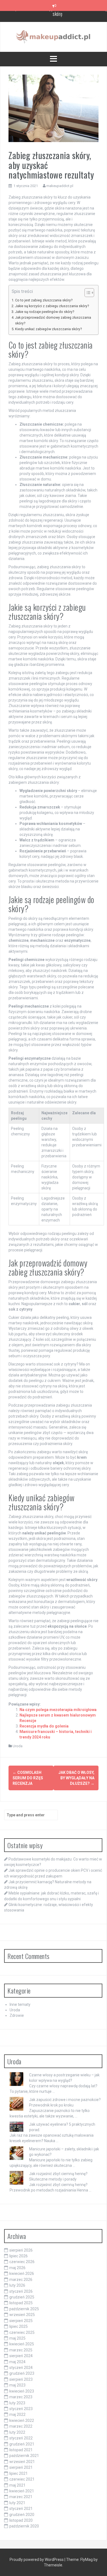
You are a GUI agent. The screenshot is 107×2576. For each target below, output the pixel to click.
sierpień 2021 (21, 2467)
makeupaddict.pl (60, 186)
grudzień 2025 (22, 2297)
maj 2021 (17, 2485)
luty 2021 (17, 2503)
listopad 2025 (21, 2303)
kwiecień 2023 (22, 2391)
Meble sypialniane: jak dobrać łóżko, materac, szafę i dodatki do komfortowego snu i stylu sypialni (58, 19)
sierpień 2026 (21, 2250)
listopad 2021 (21, 2450)
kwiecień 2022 (22, 2421)
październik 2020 (24, 2526)
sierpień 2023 (21, 2379)
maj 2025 (17, 2338)
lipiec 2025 (19, 2326)
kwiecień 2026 (22, 2274)
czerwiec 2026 (22, 2262)
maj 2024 (17, 2362)
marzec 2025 (21, 2350)
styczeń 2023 (21, 2409)
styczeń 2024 (21, 2368)
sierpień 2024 (21, 2356)
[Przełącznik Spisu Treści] (87, 293)
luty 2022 (17, 2432)
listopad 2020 (21, 2520)
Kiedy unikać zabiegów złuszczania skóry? (48, 329)
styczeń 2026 (21, 2291)
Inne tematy (20, 2004)
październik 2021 (24, 2456)
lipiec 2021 (19, 2473)
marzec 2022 (21, 2426)
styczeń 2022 (21, 2438)
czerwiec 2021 (22, 2479)
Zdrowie (17, 2015)
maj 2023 (17, 2385)
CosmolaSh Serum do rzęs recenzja (28, 1778)
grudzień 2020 (22, 2515)
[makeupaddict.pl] (54, 36)
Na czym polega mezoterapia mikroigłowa (58, 1710)
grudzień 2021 (22, 2444)
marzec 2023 (21, 2397)
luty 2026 (17, 2285)
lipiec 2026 (19, 2256)
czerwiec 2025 (22, 2332)
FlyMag (87, 2560)
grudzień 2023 (22, 2373)
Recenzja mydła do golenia (44, 1726)
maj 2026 (17, 2268)
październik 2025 (24, 2309)
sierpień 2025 (21, 2321)
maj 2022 (17, 2414)
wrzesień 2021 (22, 2462)
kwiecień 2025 (22, 2344)
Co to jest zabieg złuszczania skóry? (44, 300)
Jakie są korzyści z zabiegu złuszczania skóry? (52, 306)
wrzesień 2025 (22, 2315)
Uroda (18, 1746)
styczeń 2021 (21, 2509)
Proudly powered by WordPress (37, 2560)
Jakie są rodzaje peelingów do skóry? (45, 312)
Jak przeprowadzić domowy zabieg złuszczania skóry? (53, 320)
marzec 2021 (21, 2497)
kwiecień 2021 (22, 2491)
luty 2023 (17, 2403)
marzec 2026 (21, 2280)
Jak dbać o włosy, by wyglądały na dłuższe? (76, 1778)
